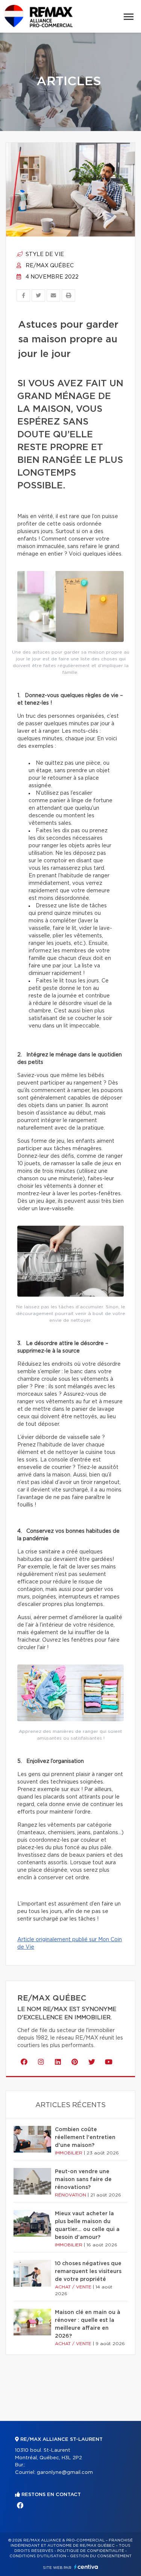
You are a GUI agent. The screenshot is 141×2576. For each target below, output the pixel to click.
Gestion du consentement (101, 2556)
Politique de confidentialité (91, 2551)
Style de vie (44, 255)
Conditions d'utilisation (38, 2556)
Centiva (86, 2567)
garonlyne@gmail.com (65, 2473)
